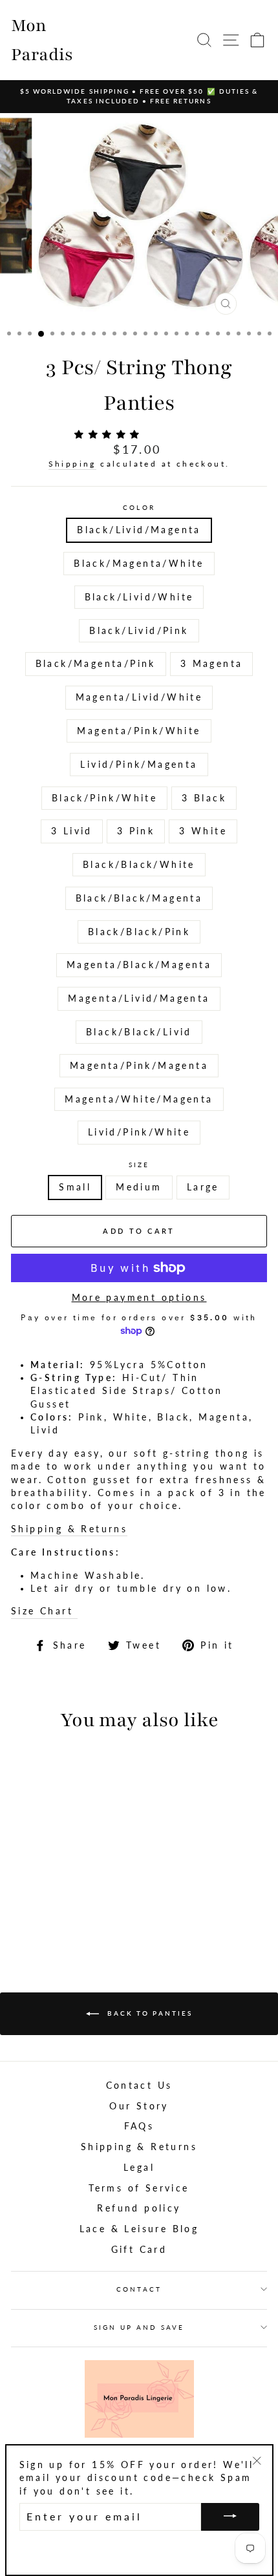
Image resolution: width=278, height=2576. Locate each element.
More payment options (139, 1298)
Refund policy (139, 2208)
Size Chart (44, 1611)
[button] (110, 434)
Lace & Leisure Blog (139, 2229)
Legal (139, 2168)
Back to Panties (148, 2013)
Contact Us (139, 2085)
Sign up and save (139, 2327)
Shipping (72, 464)
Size (139, 1165)
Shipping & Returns (69, 1529)
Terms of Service (139, 2188)
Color (139, 507)
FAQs (139, 2126)
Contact (139, 2289)
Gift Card (139, 2250)
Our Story (139, 2106)
